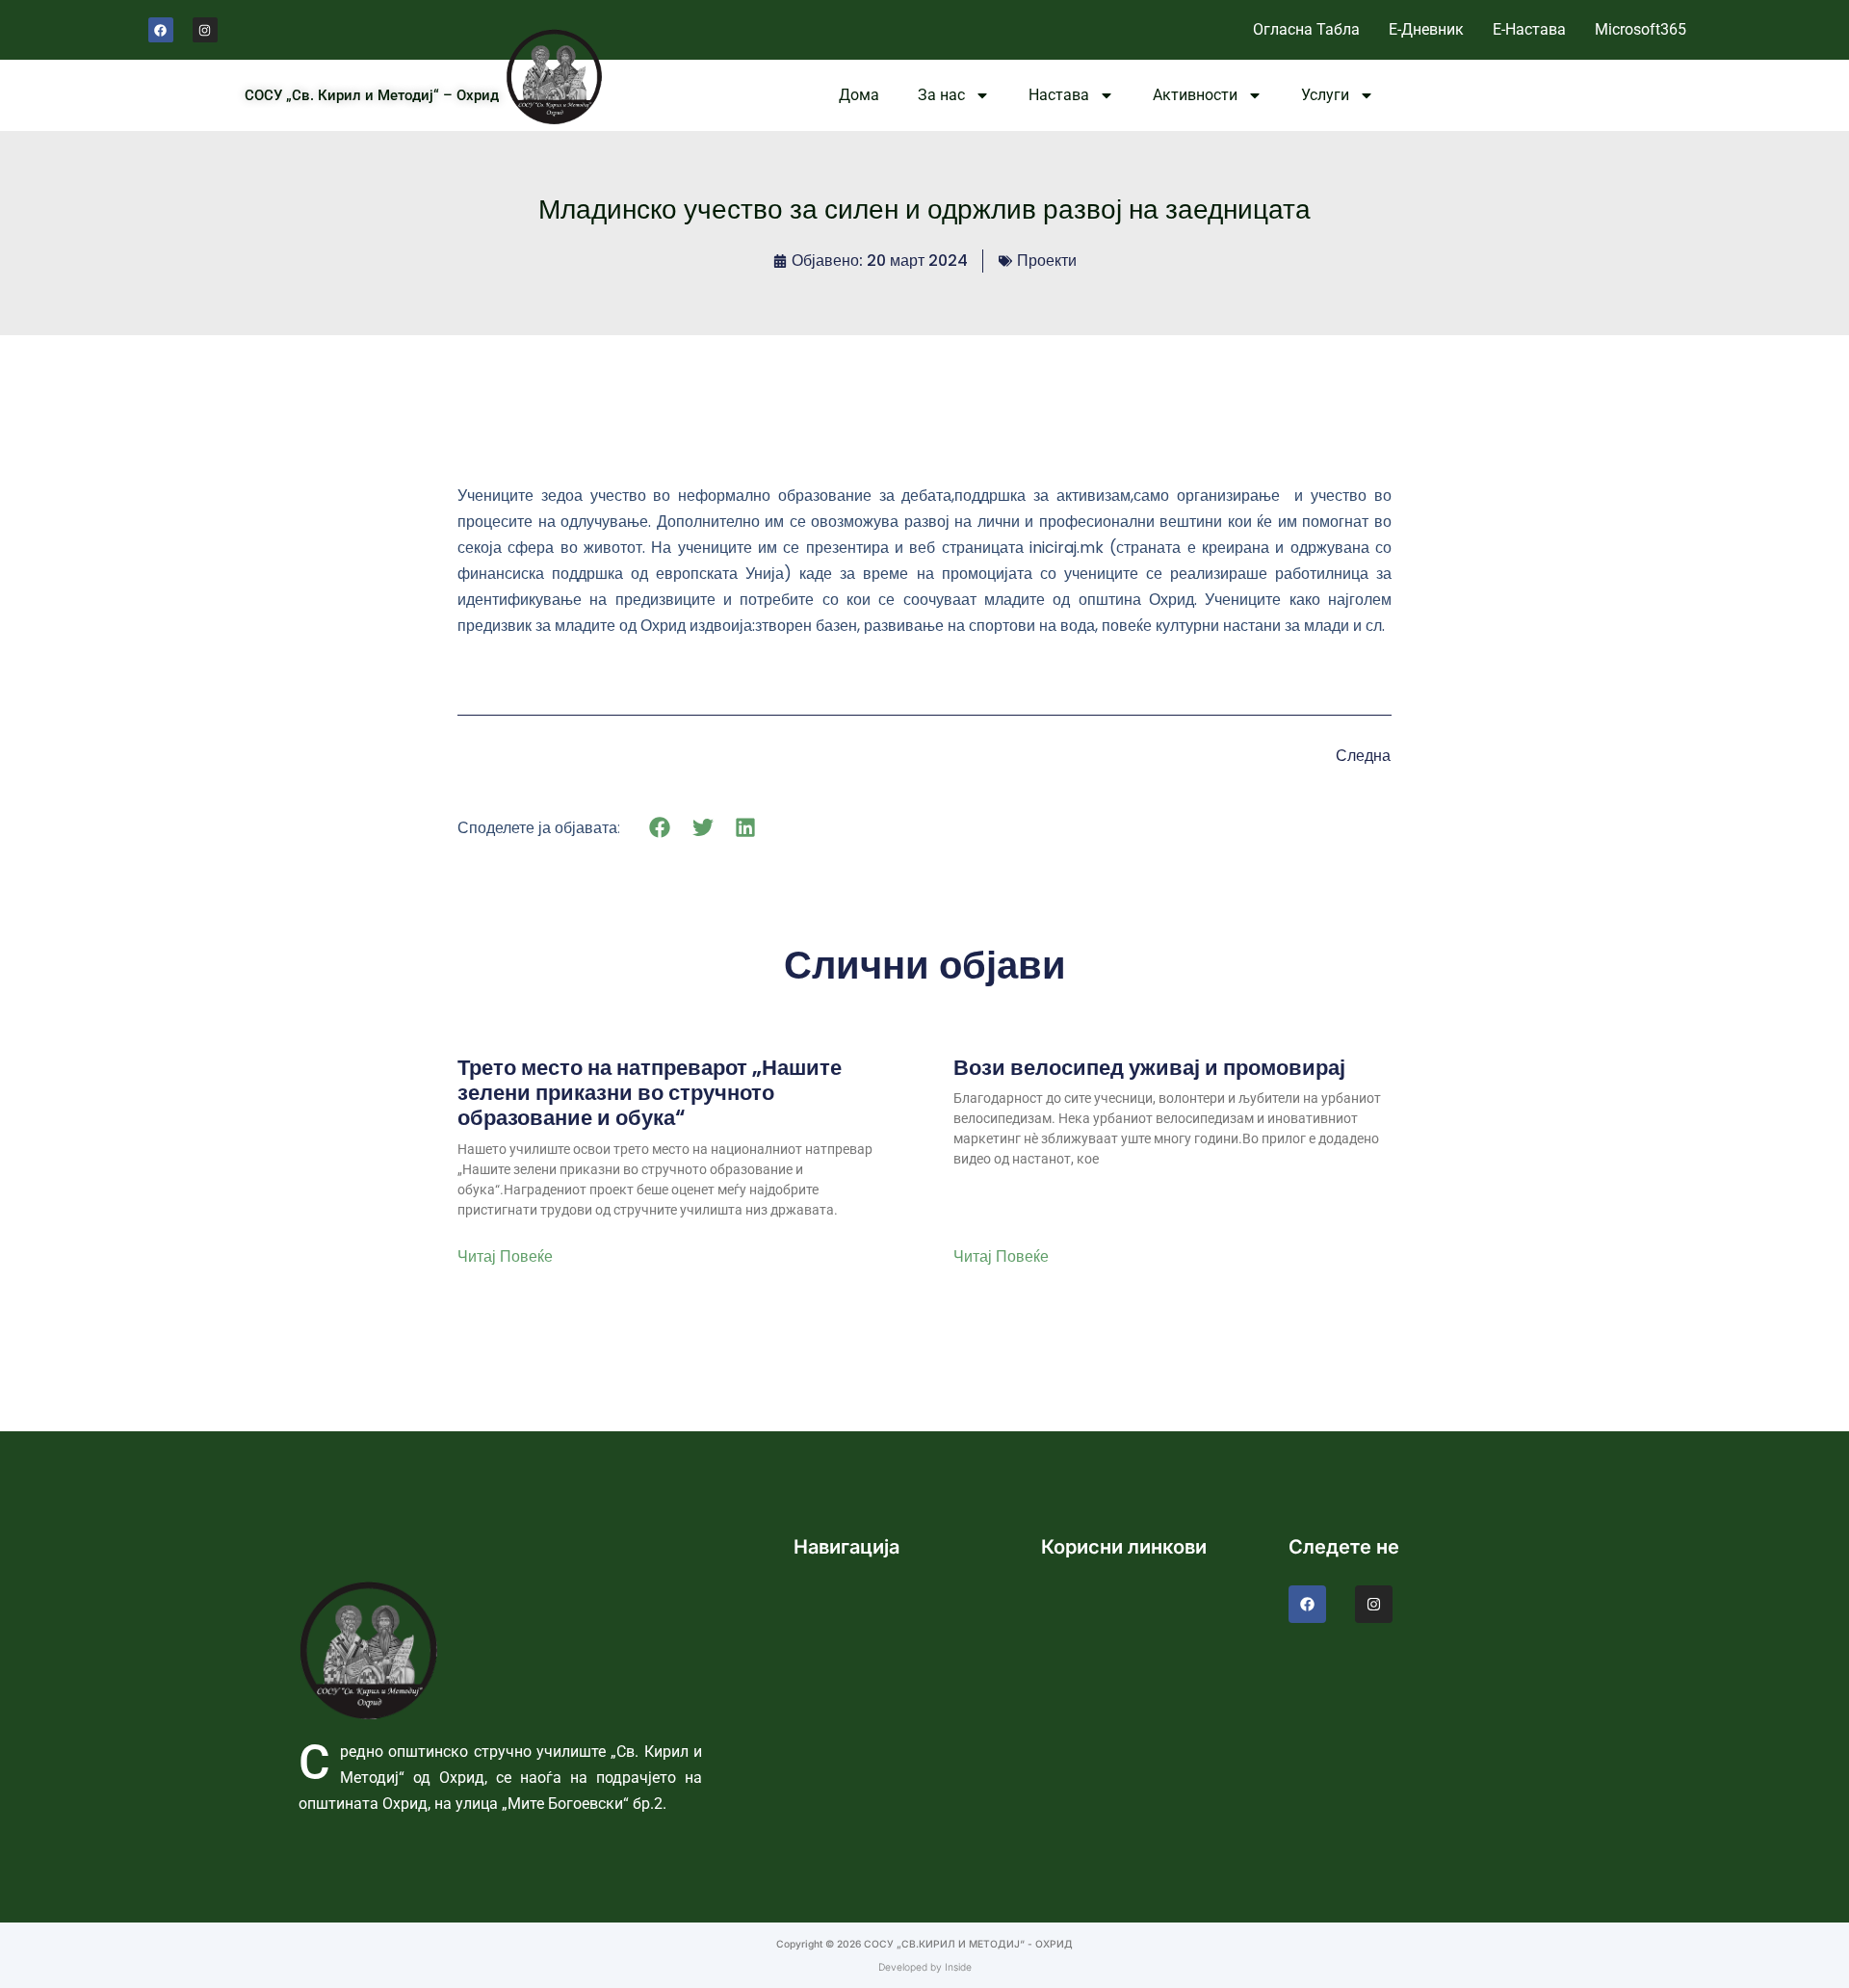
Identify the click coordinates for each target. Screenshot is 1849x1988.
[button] (660, 827)
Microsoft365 (1641, 29)
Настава (1059, 95)
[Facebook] (161, 30)
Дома (859, 95)
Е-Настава (1529, 29)
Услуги (1325, 95)
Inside (958, 1967)
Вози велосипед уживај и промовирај (1149, 1068)
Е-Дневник (1426, 29)
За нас (941, 95)
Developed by (911, 1967)
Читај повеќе (505, 1257)
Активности (1195, 95)
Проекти (1047, 261)
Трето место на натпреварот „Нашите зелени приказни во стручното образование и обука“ (650, 1094)
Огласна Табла (1306, 29)
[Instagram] (205, 30)
